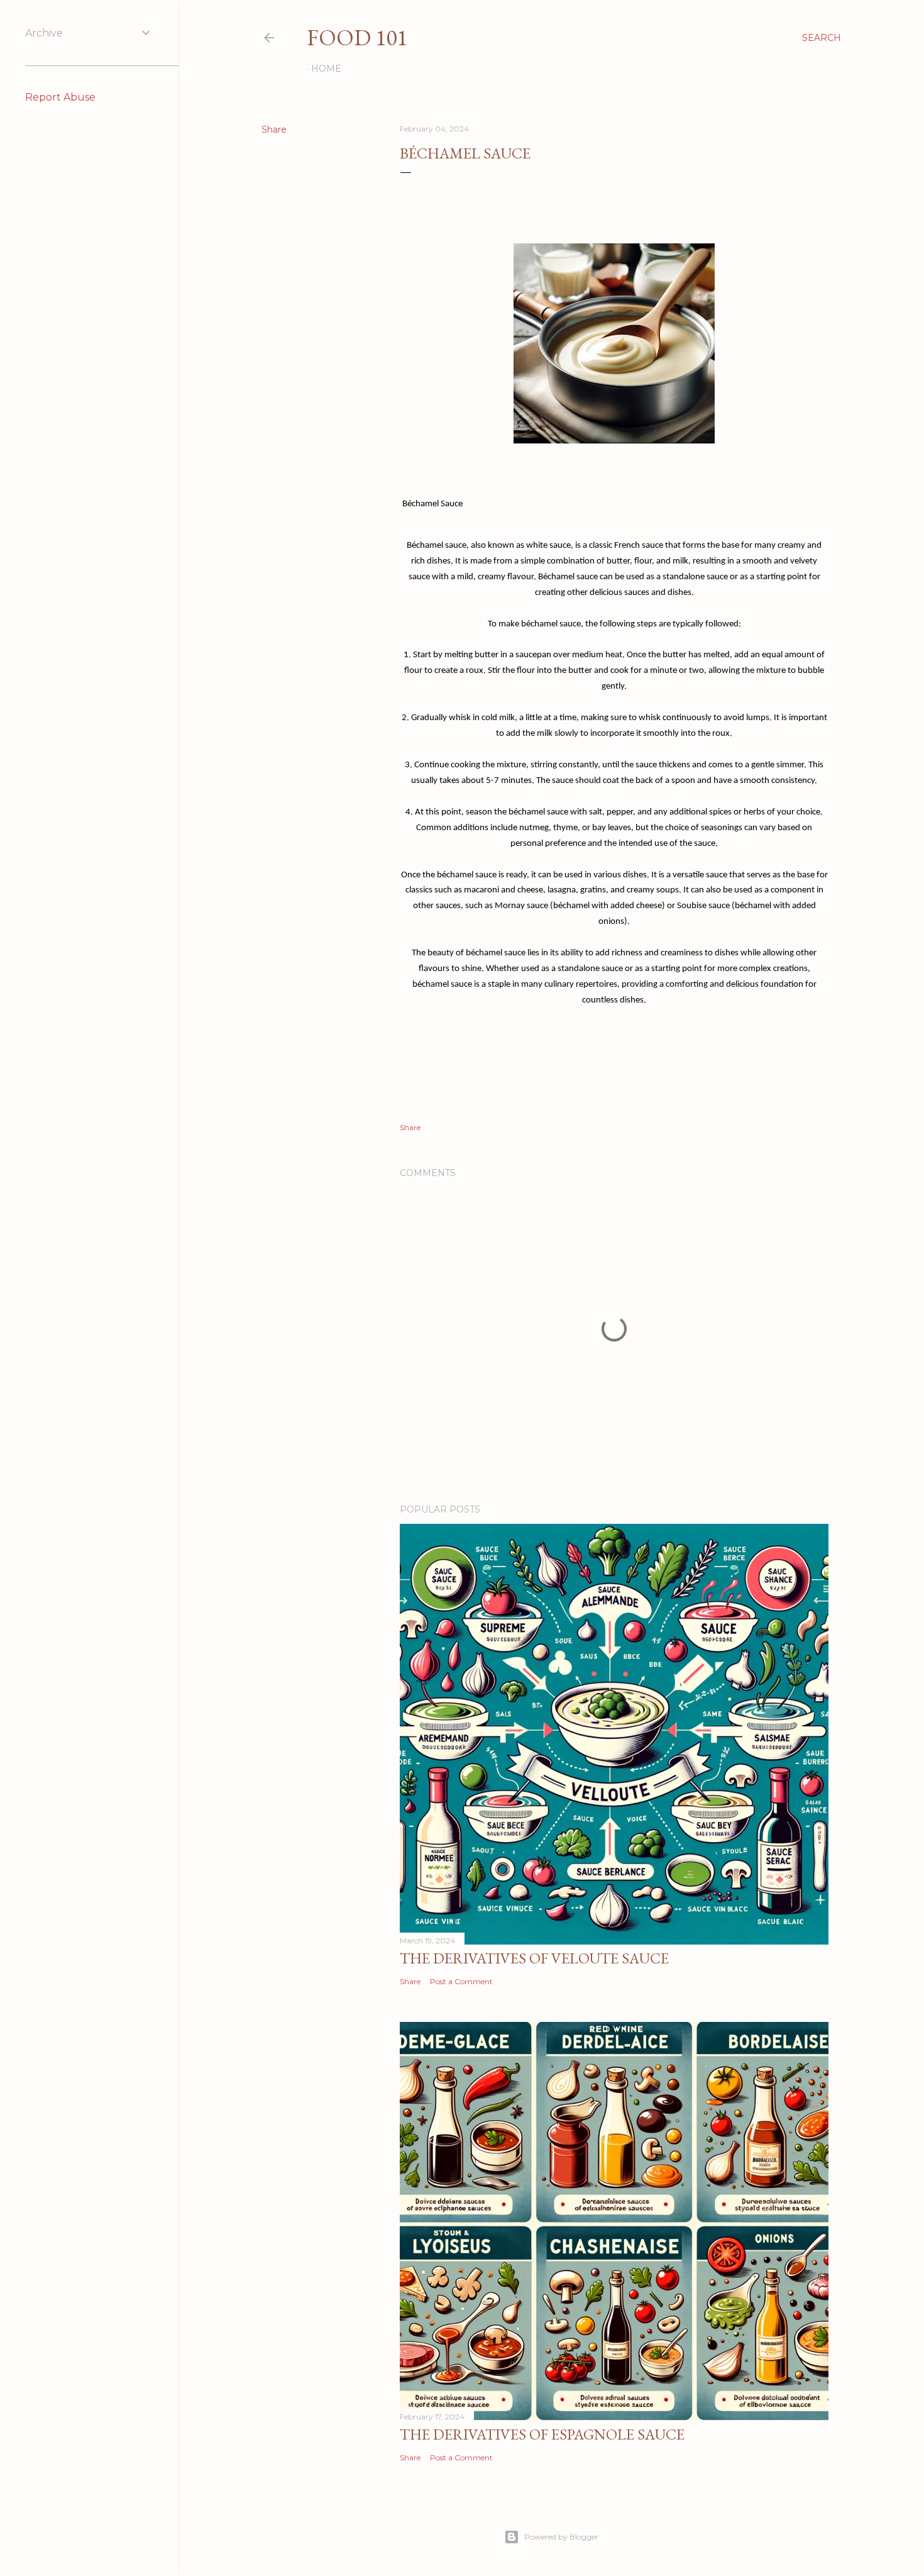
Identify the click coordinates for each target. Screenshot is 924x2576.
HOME (326, 69)
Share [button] (274, 130)
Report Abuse (60, 97)
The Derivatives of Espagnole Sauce (542, 2434)
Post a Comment (461, 1981)
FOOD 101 (357, 37)
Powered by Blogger (561, 2537)
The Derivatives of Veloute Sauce (534, 1958)
